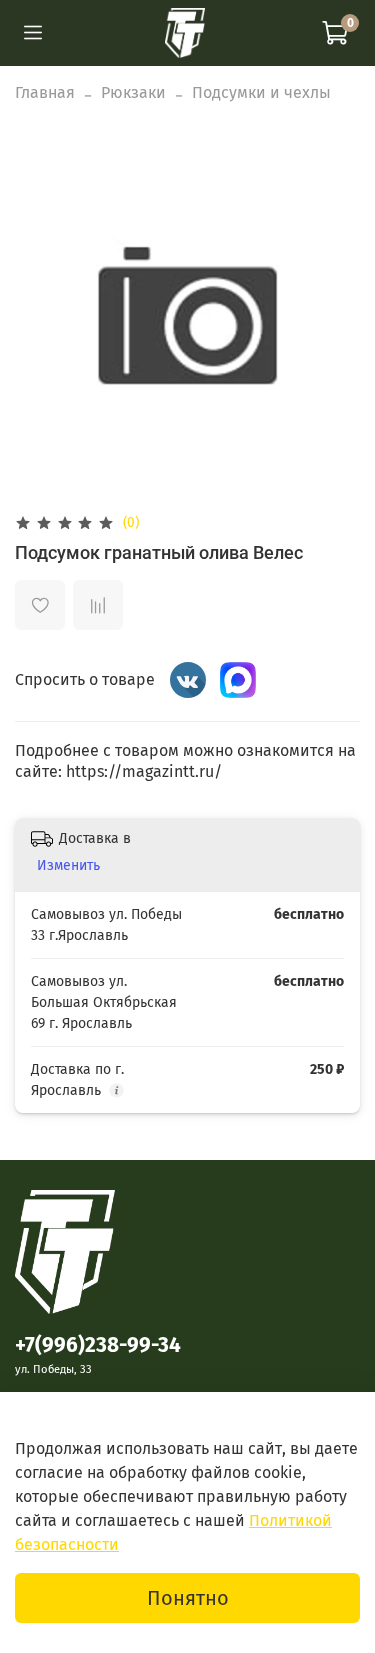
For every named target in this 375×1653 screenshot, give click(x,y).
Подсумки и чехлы (261, 92)
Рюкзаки (133, 92)
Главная (45, 92)
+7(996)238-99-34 (98, 1345)
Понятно (188, 1598)
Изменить (68, 865)
